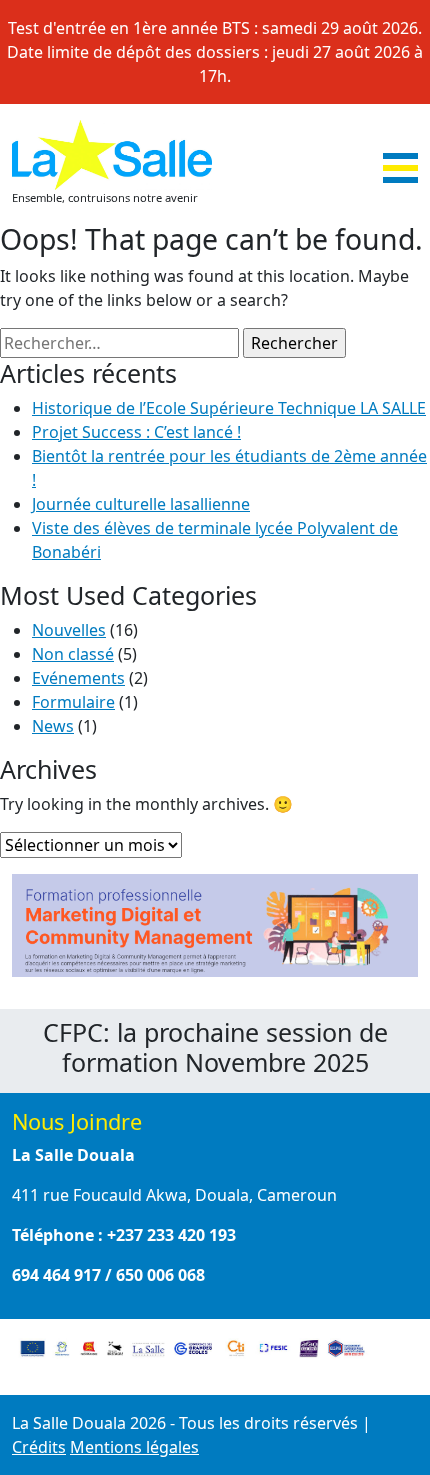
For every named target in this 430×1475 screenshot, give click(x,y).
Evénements (78, 678)
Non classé (73, 654)
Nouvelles (69, 630)
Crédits (39, 1447)
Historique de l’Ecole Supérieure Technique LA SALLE (229, 408)
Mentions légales (134, 1447)
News (53, 726)
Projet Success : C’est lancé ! (136, 432)
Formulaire (73, 702)
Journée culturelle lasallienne (141, 504)
